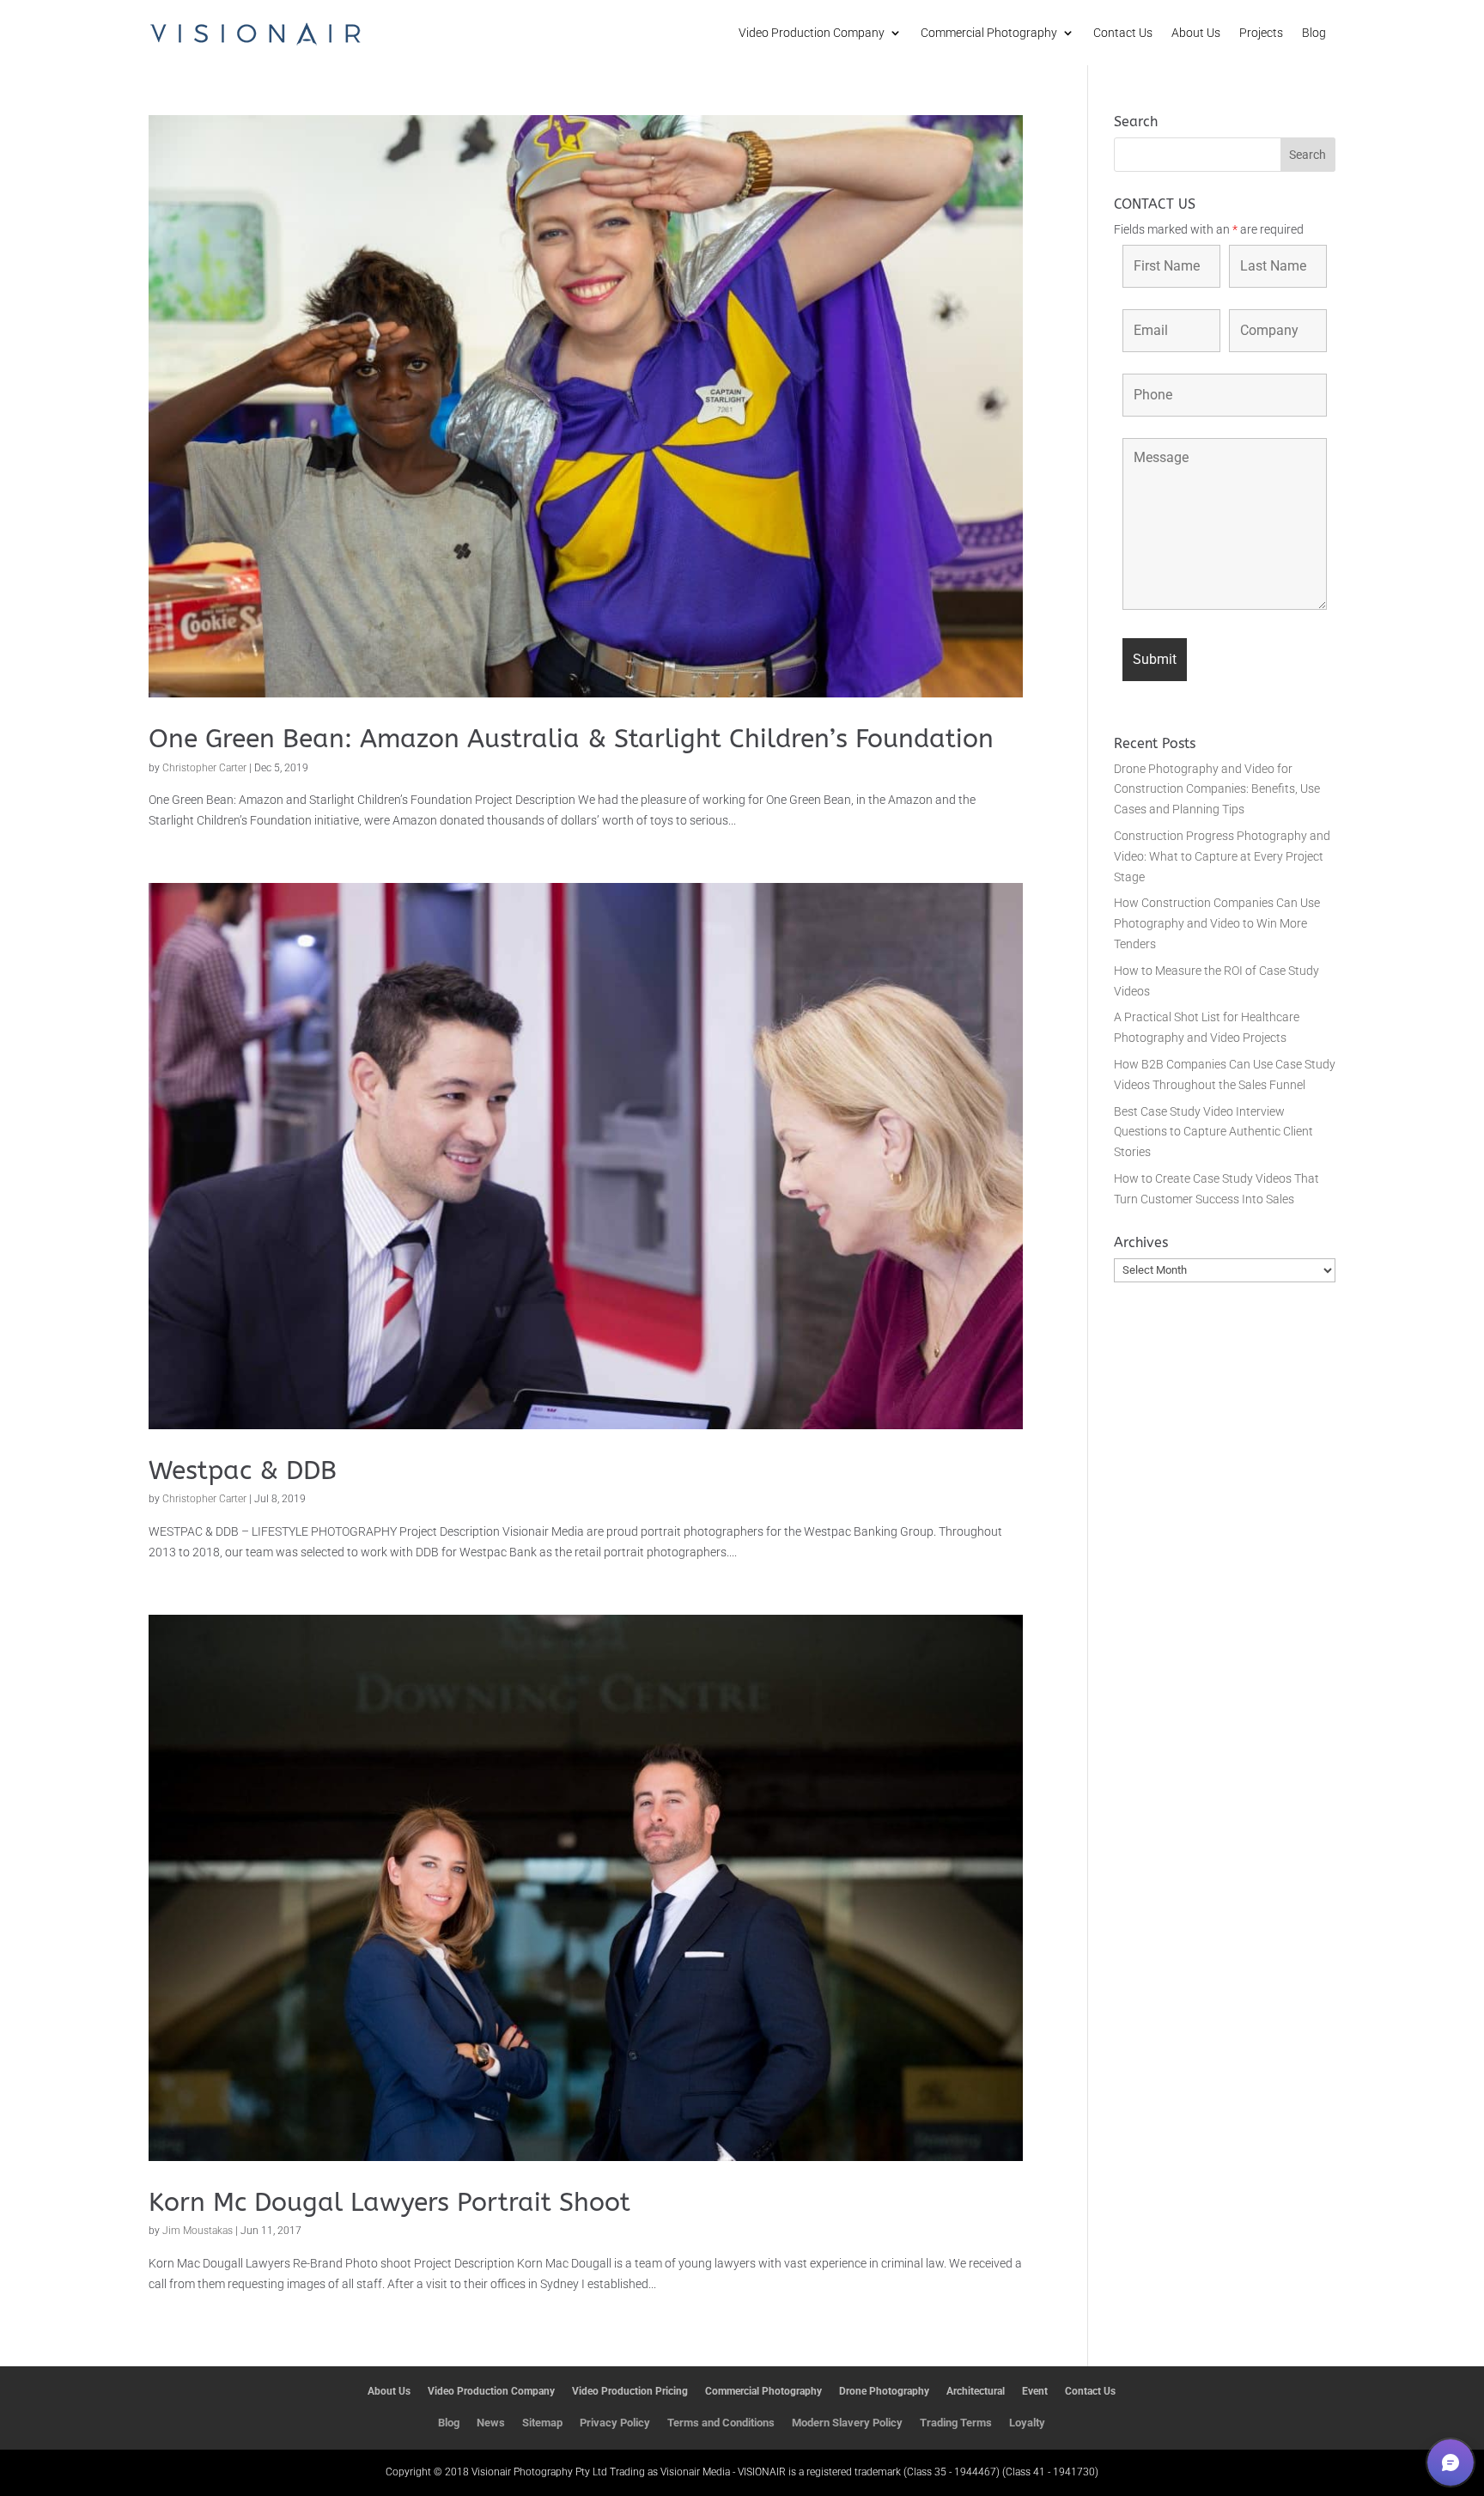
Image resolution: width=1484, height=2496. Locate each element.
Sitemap (542, 2423)
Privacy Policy (615, 2423)
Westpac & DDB (243, 1470)
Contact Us (1123, 33)
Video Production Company (812, 33)
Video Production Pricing (630, 2391)
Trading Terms (956, 2423)
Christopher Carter (204, 768)
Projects (1261, 33)
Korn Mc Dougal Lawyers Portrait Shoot (389, 2202)
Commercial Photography (989, 33)
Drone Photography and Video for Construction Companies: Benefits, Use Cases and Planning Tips (1217, 789)
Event (1035, 2391)
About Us (1196, 33)
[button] (1451, 2463)
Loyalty (1027, 2423)
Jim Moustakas (198, 2231)
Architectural (976, 2391)
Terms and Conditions (721, 2423)
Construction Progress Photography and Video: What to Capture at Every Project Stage (1222, 856)
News (491, 2423)
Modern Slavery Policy (847, 2423)
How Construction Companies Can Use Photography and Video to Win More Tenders (1217, 923)
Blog (1314, 33)
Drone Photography (884, 2391)
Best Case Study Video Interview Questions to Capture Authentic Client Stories (1213, 1132)
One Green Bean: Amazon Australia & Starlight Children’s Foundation (571, 739)
